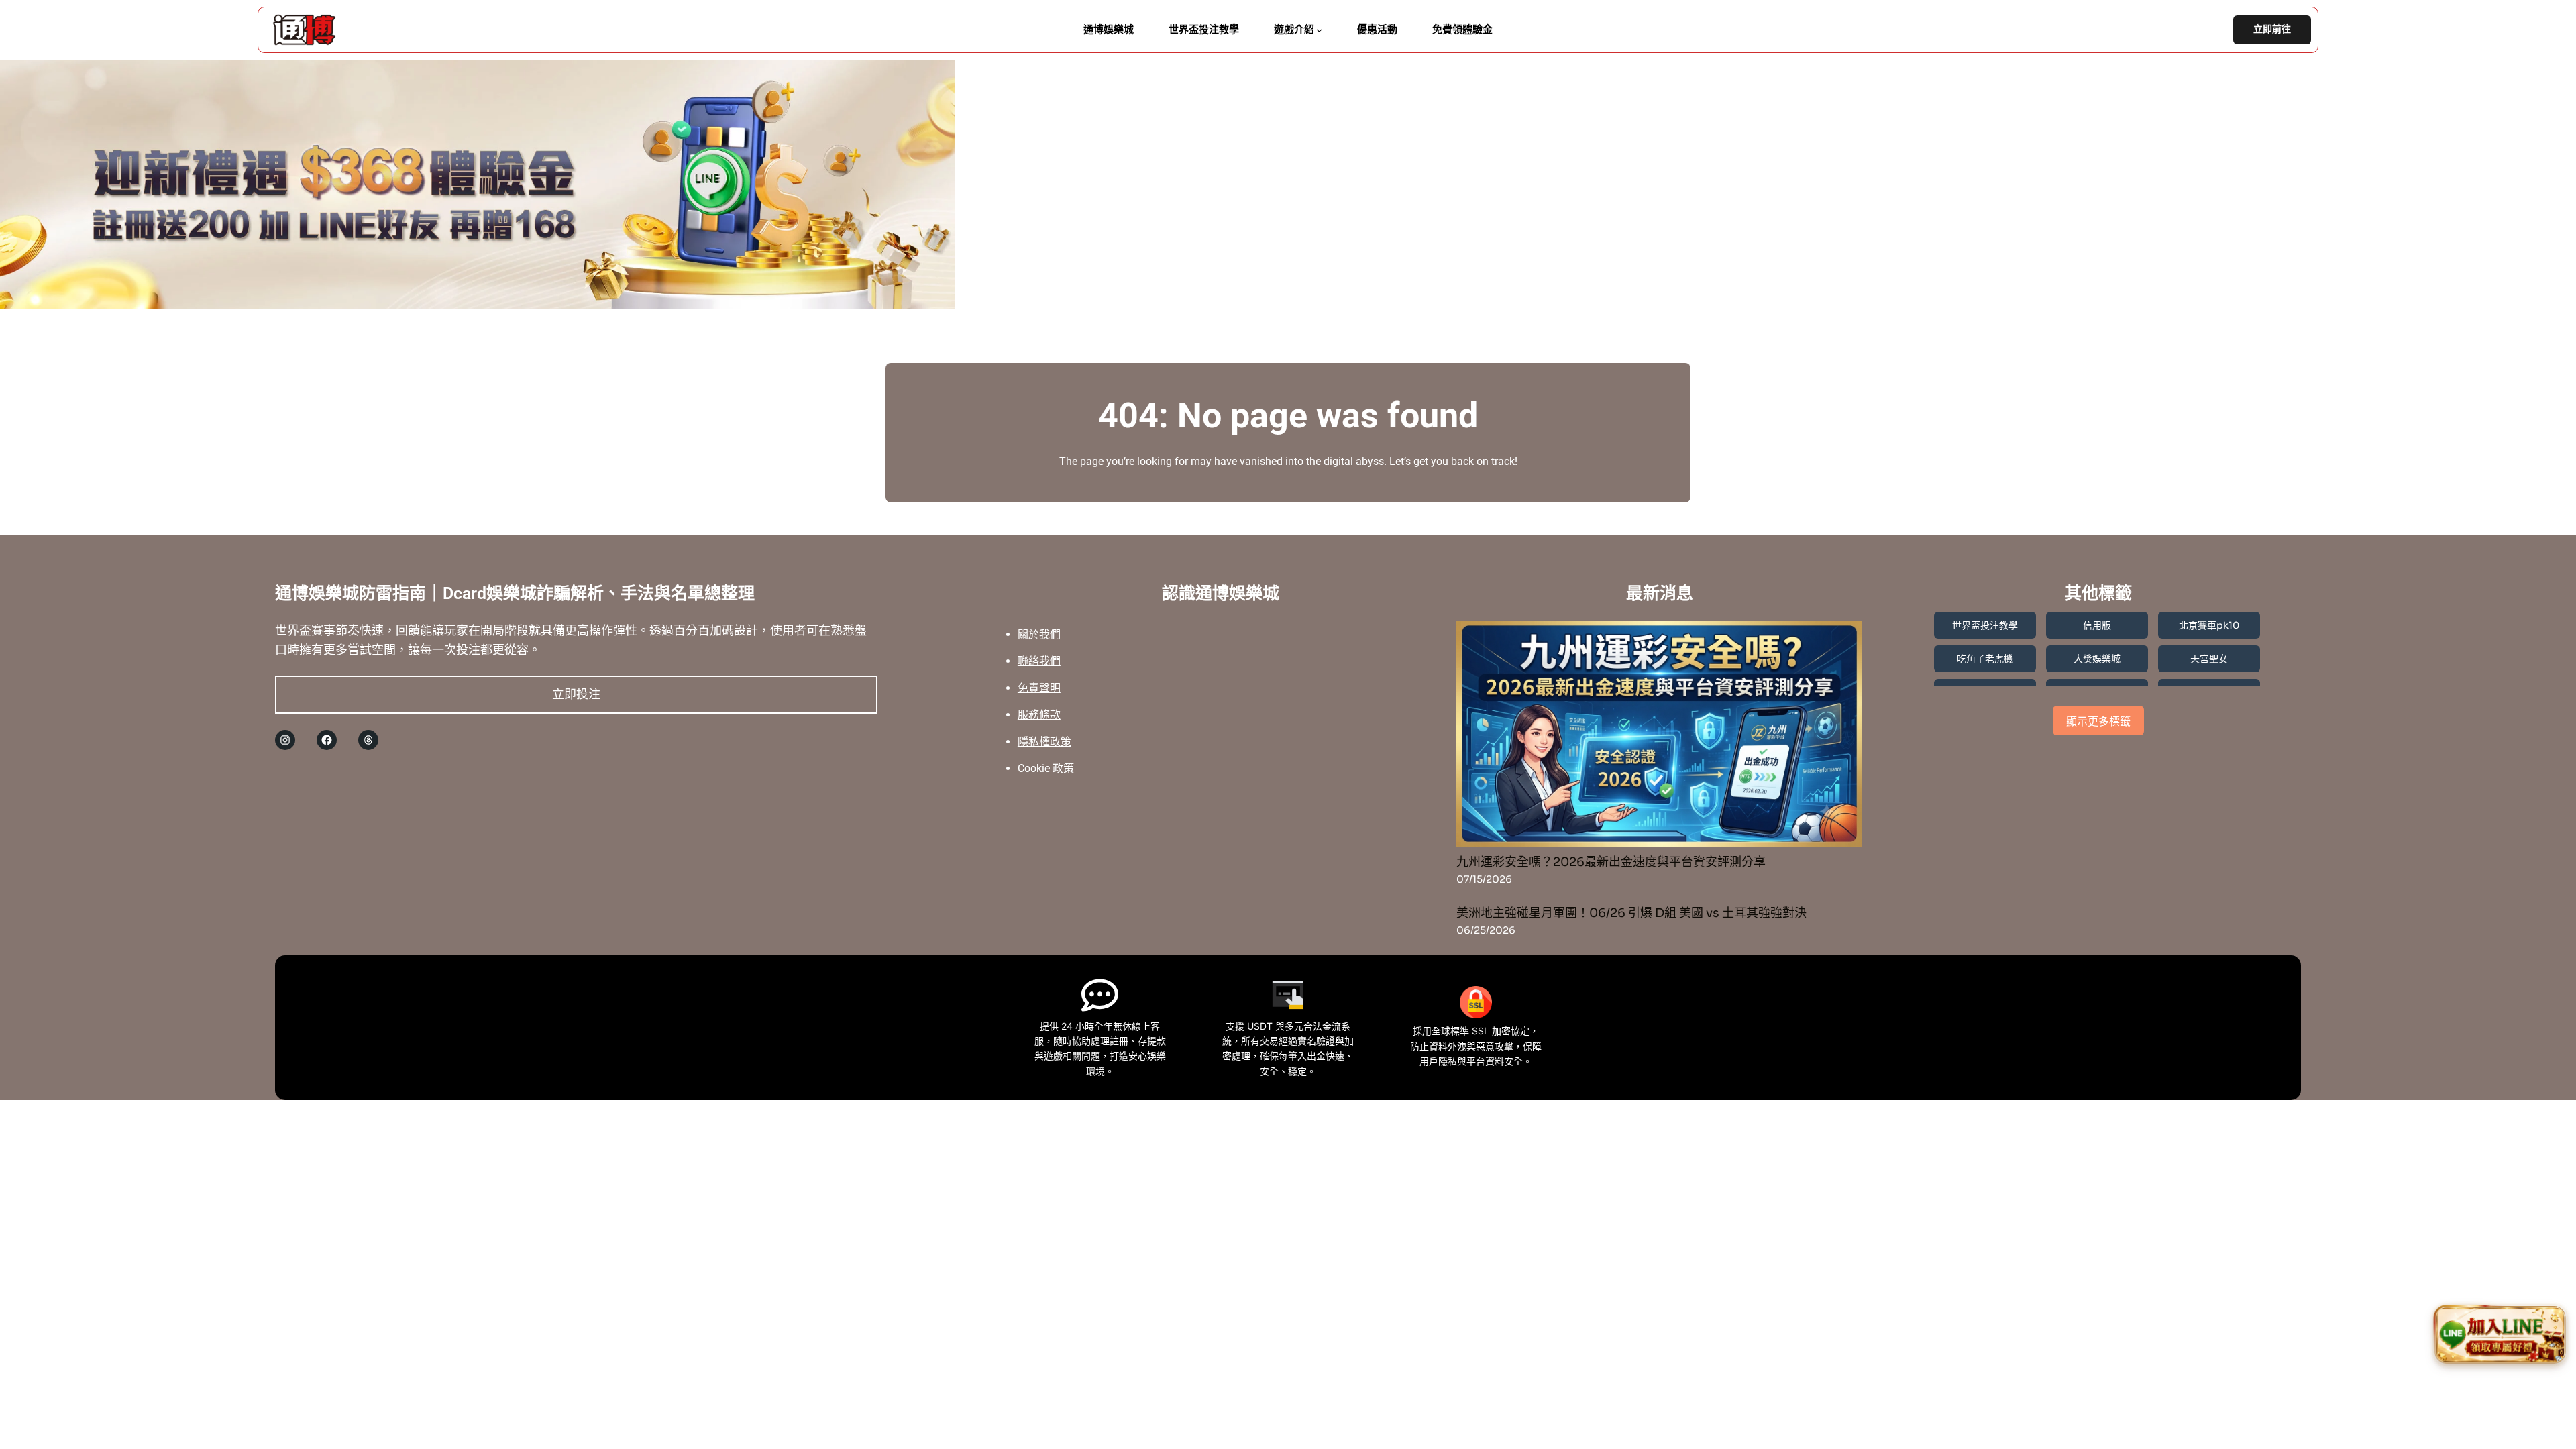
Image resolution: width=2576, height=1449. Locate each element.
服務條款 (1039, 715)
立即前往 (2272, 29)
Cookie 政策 (1046, 768)
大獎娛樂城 (2097, 659)
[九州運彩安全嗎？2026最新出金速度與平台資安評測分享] (1659, 737)
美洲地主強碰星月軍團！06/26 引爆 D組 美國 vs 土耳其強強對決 (1631, 913)
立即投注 (576, 694)
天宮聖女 (2209, 659)
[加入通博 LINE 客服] (2501, 1335)
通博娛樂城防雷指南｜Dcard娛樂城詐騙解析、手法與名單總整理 (515, 593)
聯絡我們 (1039, 661)
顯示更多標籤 (2098, 721)
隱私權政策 (1044, 742)
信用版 (2097, 625)
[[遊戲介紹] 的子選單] (1319, 30)
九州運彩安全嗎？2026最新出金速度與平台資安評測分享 (1611, 862)
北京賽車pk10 (2209, 625)
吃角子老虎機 (1985, 659)
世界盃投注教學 (1985, 625)
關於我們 (1039, 634)
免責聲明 (1039, 688)
